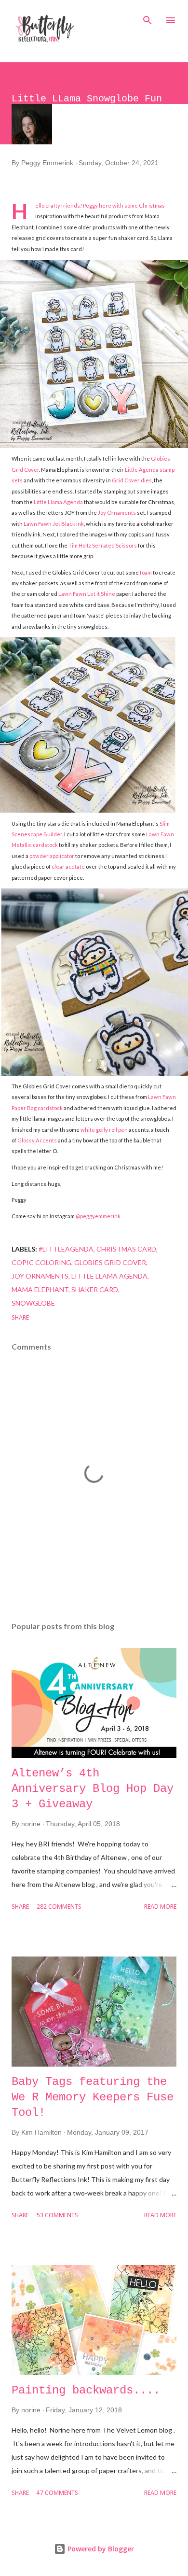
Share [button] (20, 1318)
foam (146, 572)
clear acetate (69, 866)
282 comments (59, 1907)
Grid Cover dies (132, 480)
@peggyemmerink (98, 1216)
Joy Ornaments (117, 513)
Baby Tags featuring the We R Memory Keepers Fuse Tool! (93, 2097)
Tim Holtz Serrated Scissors (103, 545)
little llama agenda (109, 1276)
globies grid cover (110, 1262)
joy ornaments (40, 1276)
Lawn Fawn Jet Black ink (54, 524)
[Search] (148, 17)
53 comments (57, 2216)
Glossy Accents (37, 1140)
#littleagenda (66, 1249)
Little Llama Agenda (58, 502)
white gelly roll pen (104, 1130)
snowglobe (33, 1303)
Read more (160, 1907)
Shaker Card (95, 1289)
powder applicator (52, 856)
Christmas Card (126, 1249)
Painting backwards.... (86, 2390)
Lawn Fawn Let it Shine (87, 594)
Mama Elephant (40, 1289)
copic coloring (41, 1262)
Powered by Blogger (100, 2549)
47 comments (57, 2493)
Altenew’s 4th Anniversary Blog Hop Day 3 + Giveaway (93, 1789)
